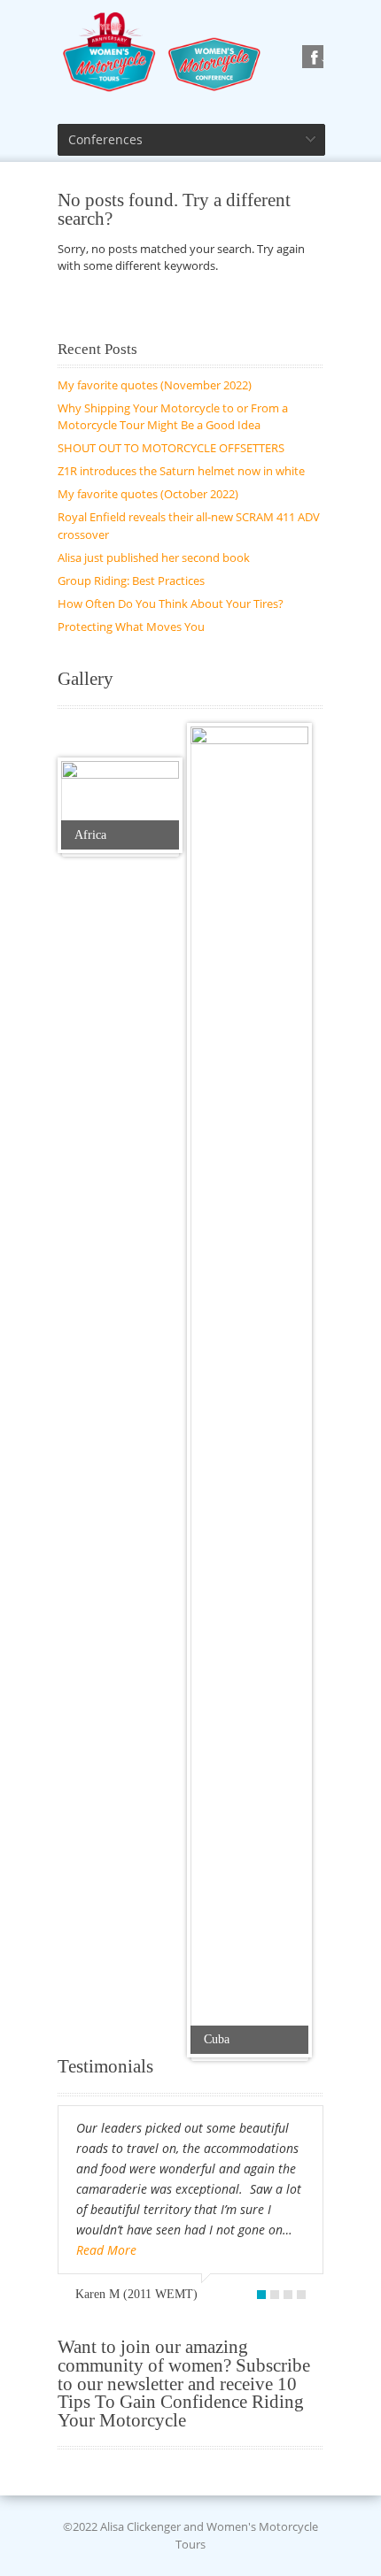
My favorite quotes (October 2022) (148, 494)
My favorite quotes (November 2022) (155, 385)
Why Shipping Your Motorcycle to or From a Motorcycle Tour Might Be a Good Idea (173, 417)
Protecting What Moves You (131, 627)
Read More (106, 2250)
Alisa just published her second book (154, 557)
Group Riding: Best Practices (131, 581)
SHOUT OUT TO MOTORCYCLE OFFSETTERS (171, 448)
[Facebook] (315, 58)
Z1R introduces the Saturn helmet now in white (181, 471)
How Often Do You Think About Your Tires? (171, 604)
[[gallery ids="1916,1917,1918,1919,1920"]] (120, 805)
